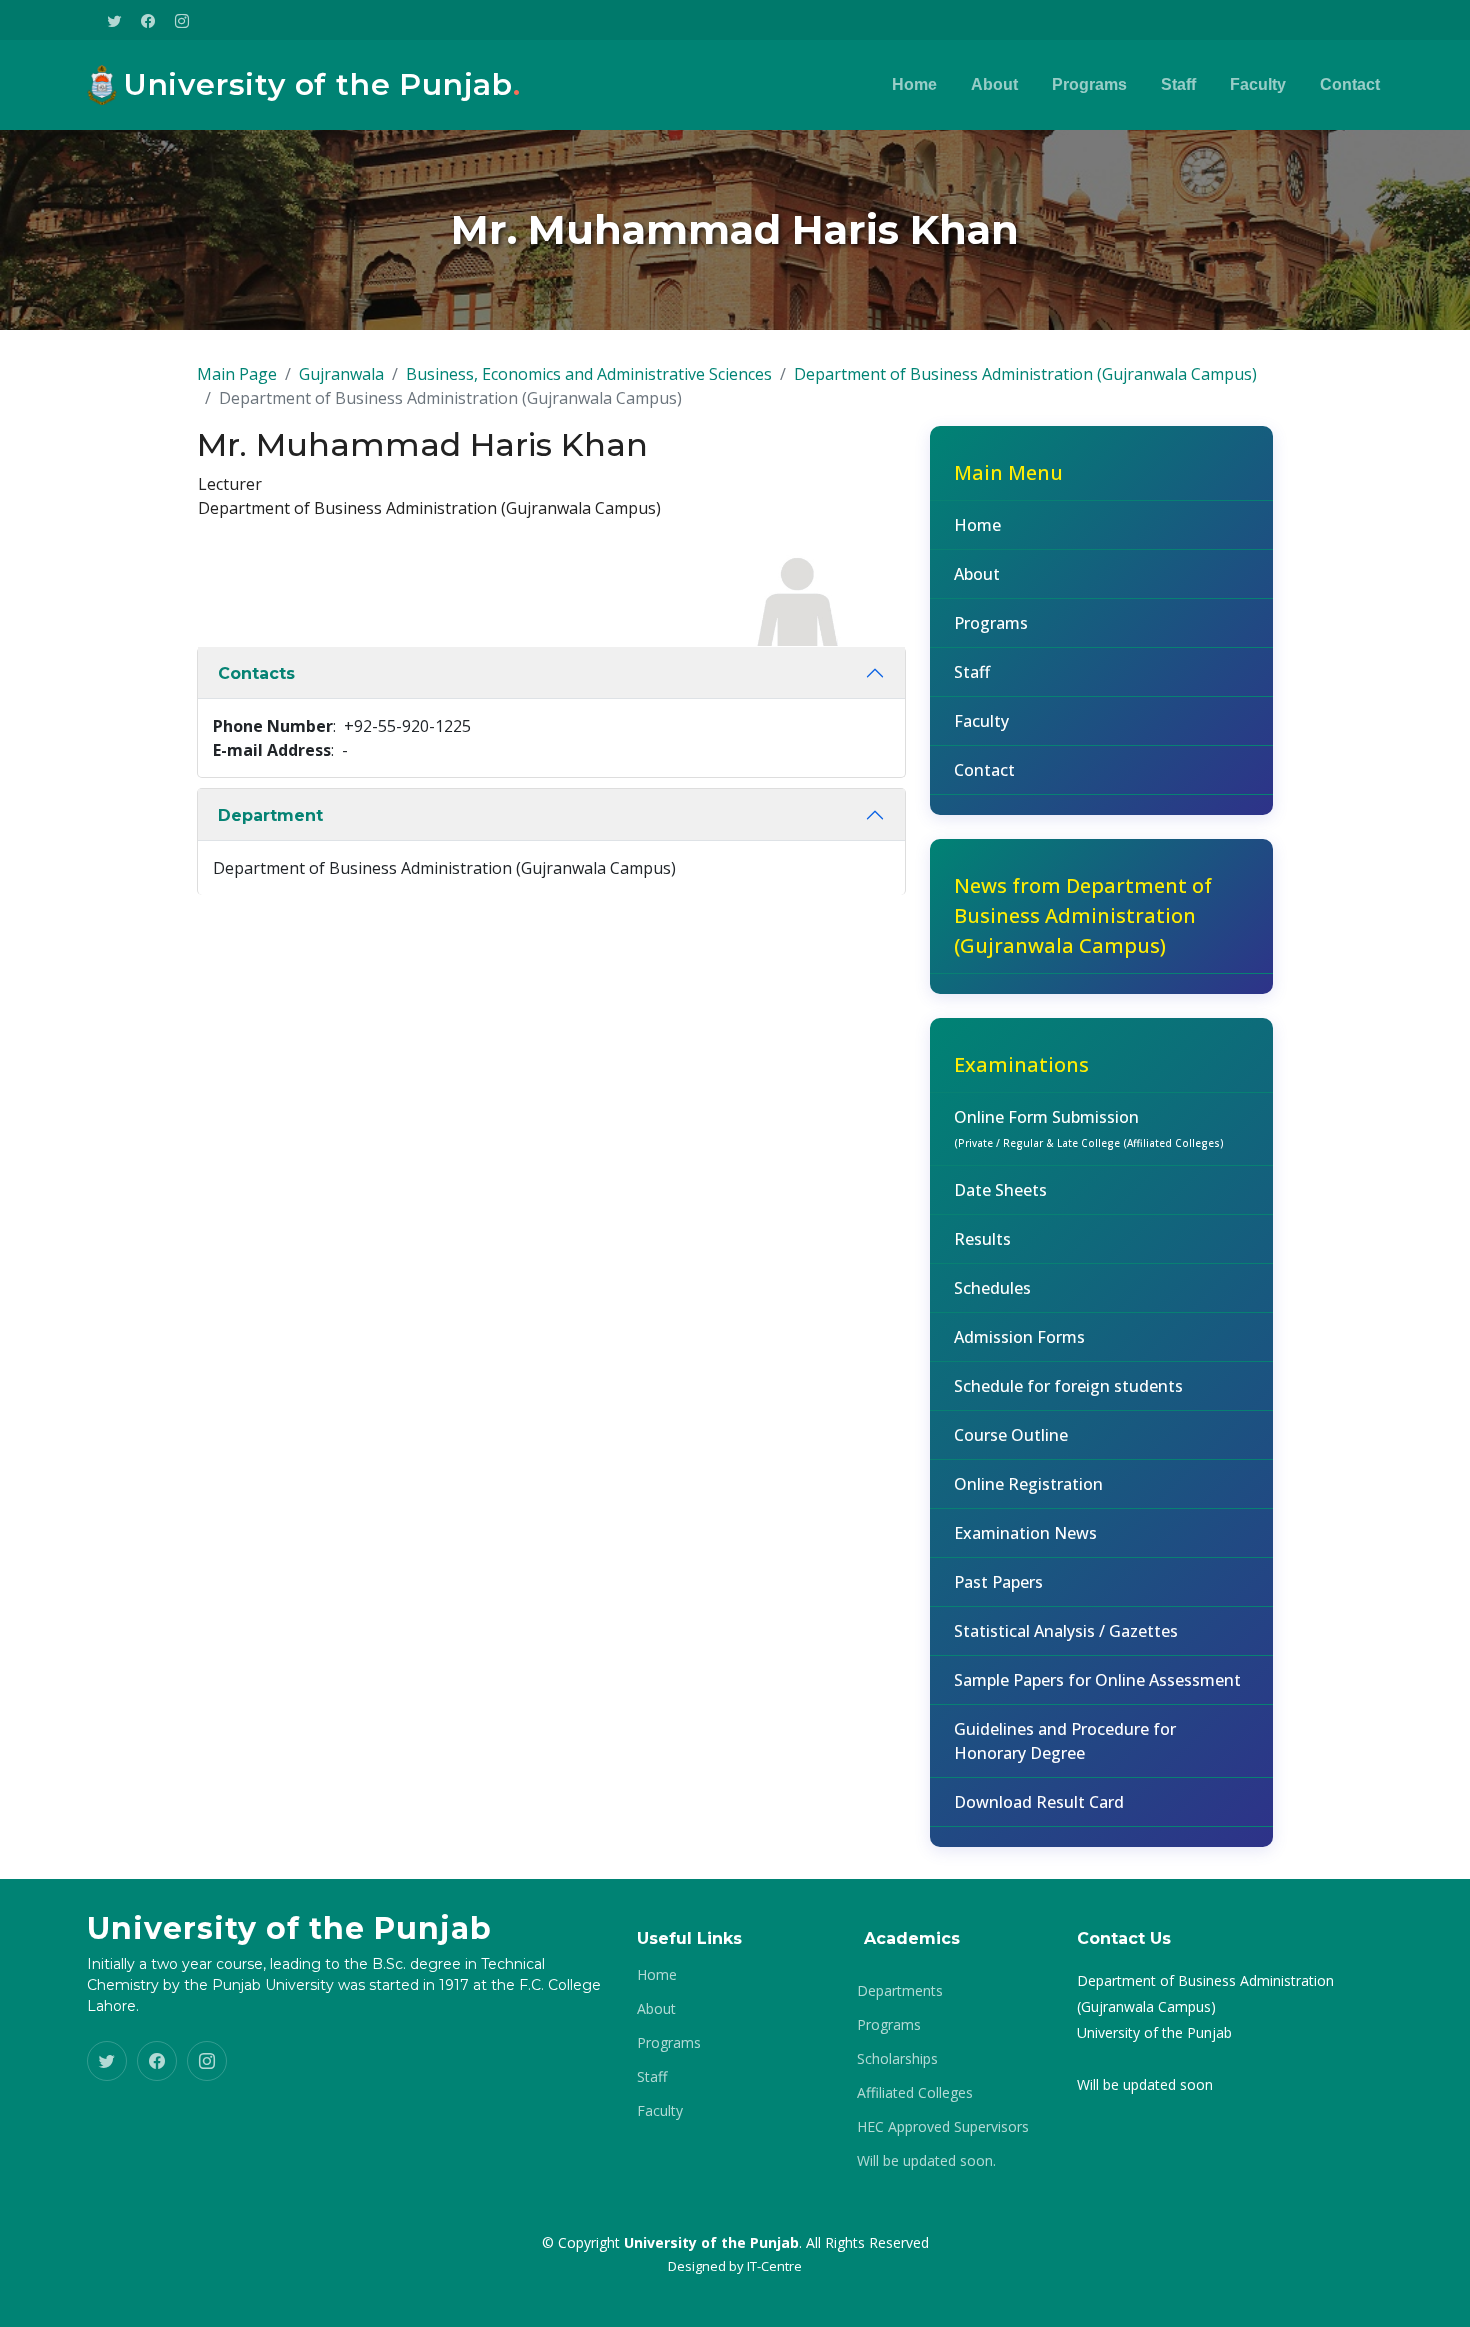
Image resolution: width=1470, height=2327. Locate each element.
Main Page (237, 374)
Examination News (1025, 1533)
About (994, 84)
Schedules (992, 1288)
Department (270, 815)
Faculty (1258, 84)
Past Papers (998, 1582)
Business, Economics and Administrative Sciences (589, 374)
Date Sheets (1000, 1190)
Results (982, 1239)
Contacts (256, 673)
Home (914, 84)
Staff (1178, 84)
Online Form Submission (1089, 1128)
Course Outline (1011, 1435)
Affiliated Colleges (915, 2093)
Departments (900, 1991)
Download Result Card (1039, 1802)
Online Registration (1028, 1484)
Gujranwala (341, 374)
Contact (1350, 84)
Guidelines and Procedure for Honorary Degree (1065, 1741)
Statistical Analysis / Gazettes (1066, 1631)
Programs (1089, 84)
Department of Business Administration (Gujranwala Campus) (1025, 374)
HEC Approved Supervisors (943, 2127)
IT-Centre (774, 2266)
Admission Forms (1019, 1337)
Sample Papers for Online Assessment (1097, 1680)
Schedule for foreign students (1068, 1386)
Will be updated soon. (926, 2161)
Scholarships (897, 2059)
